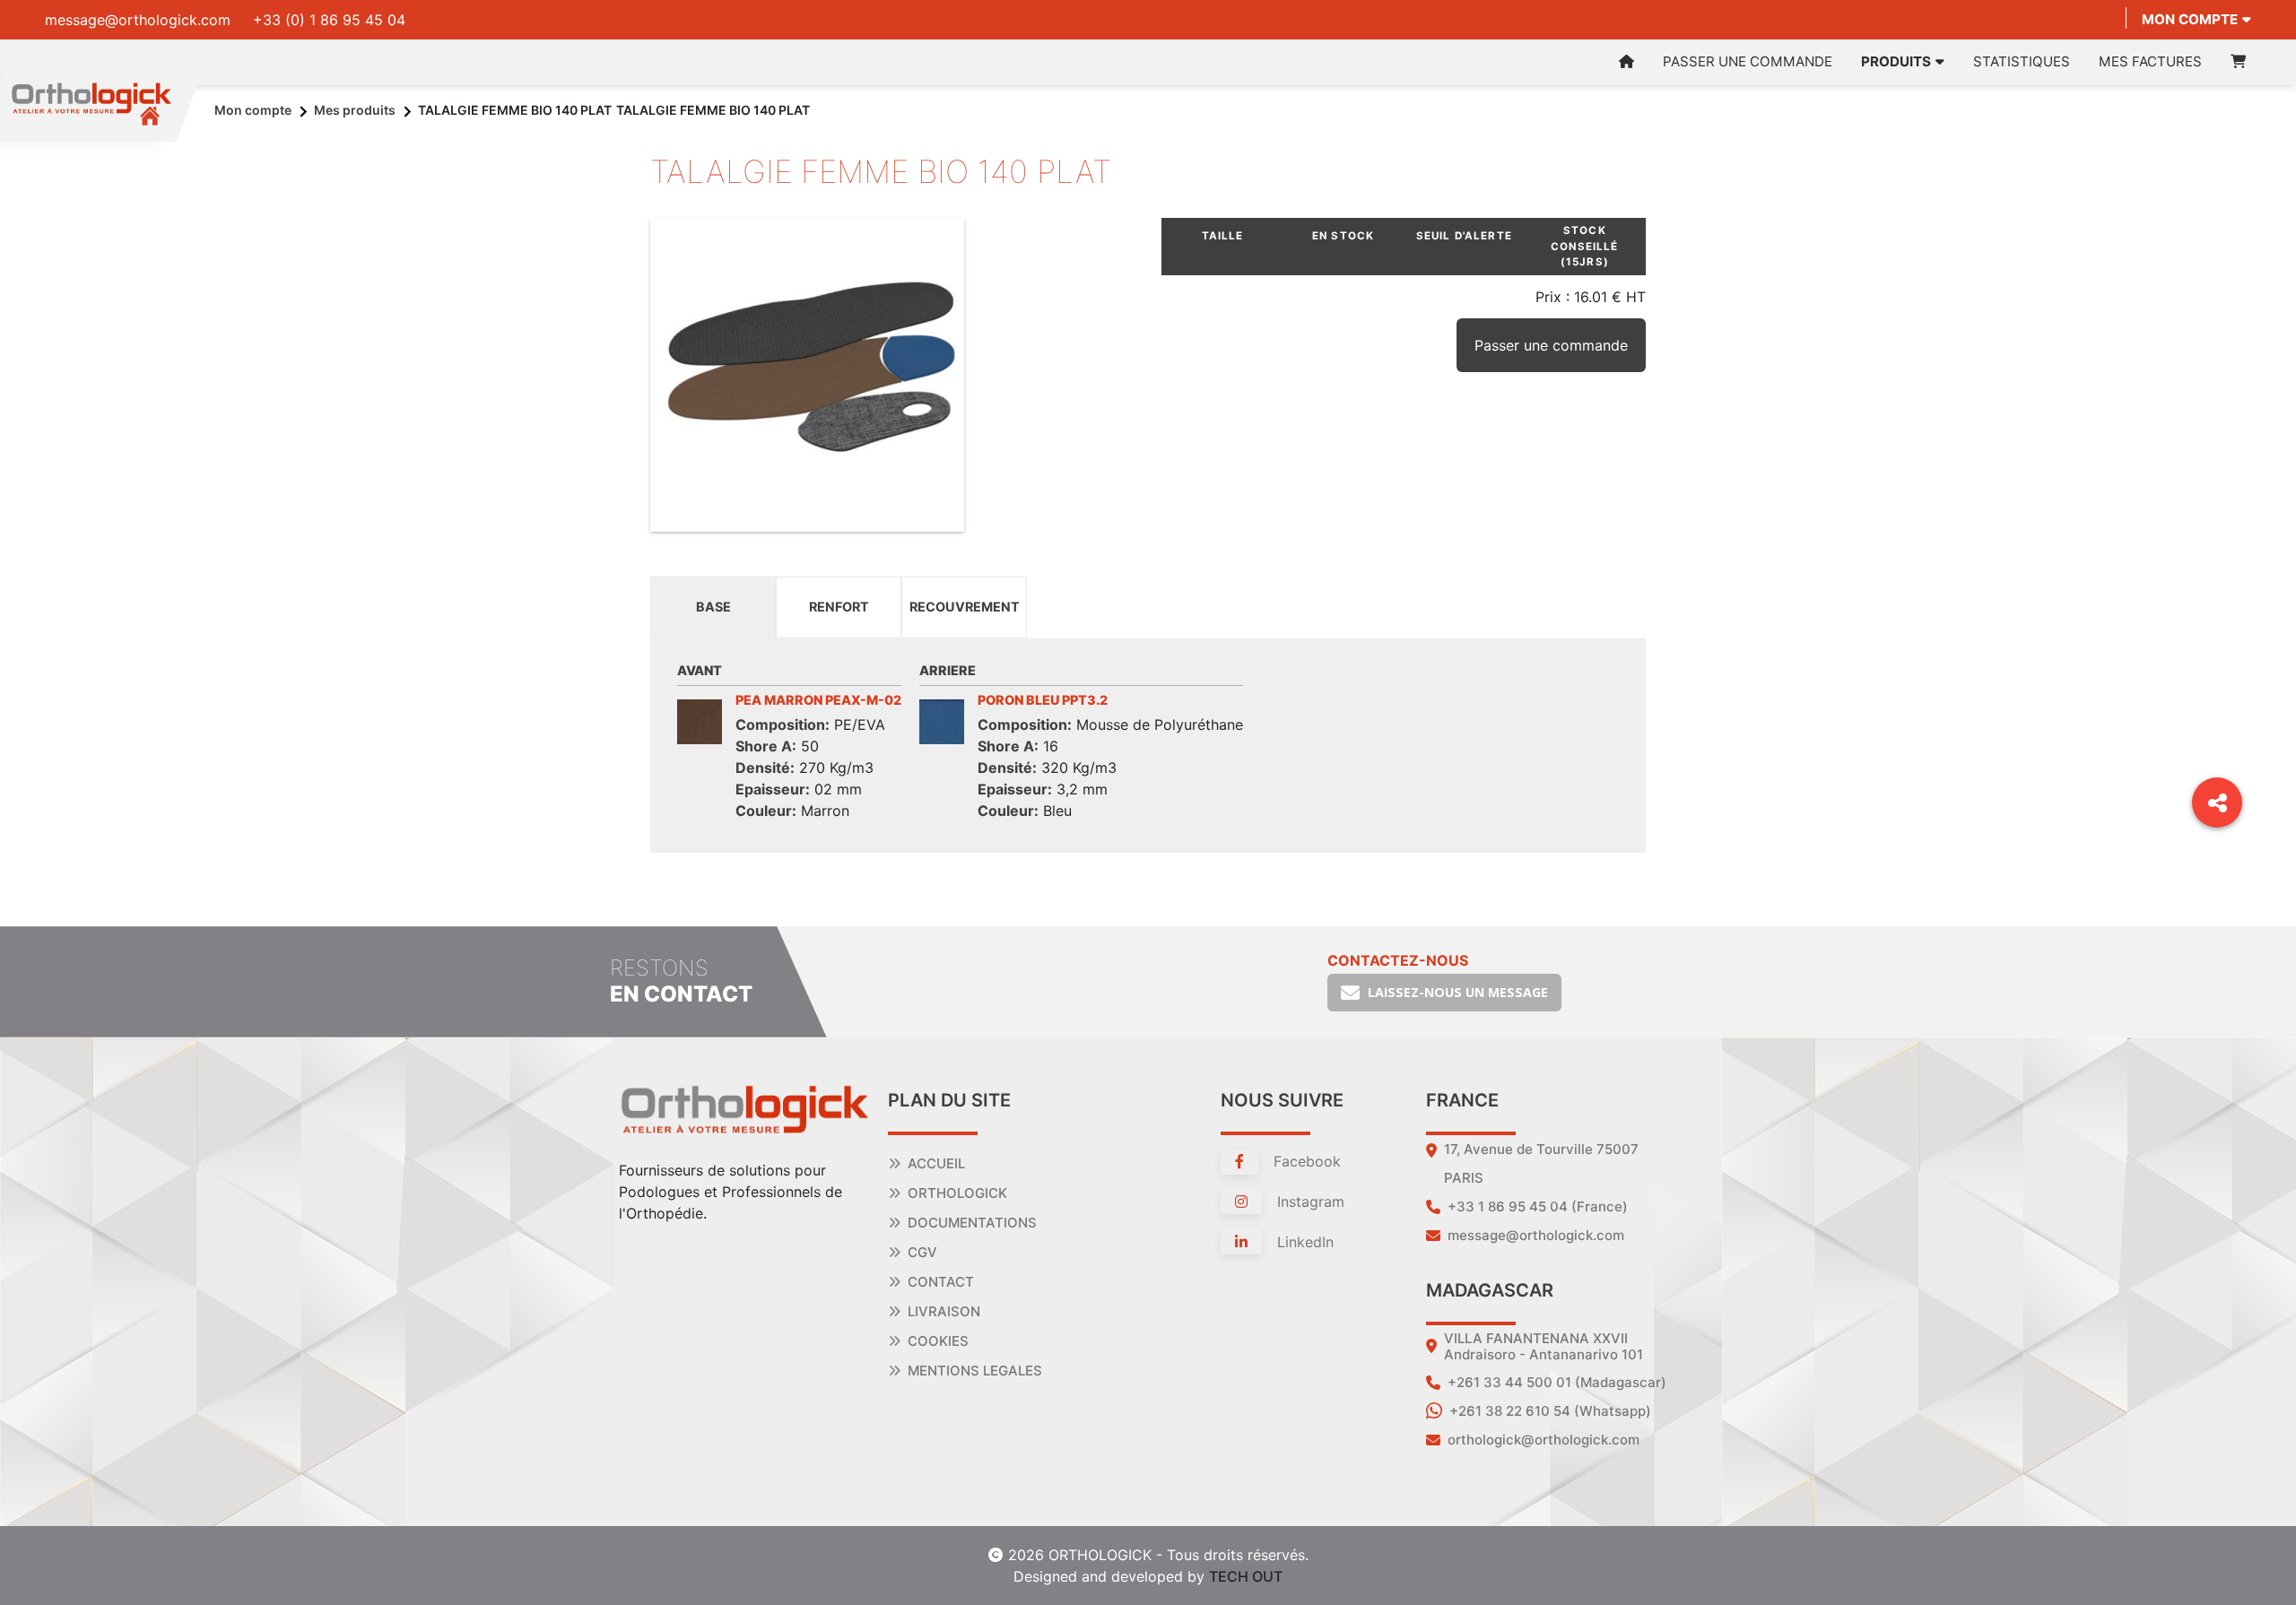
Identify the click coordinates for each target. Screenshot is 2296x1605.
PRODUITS (1896, 61)
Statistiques (2022, 61)
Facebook (1305, 1161)
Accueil (936, 1163)
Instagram (1309, 1202)
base (713, 607)
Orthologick (957, 1193)
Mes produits (355, 110)
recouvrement (965, 607)
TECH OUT (1246, 1576)
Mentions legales (975, 1371)
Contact (941, 1282)
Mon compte (2190, 19)
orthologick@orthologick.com (1544, 1440)
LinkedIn (1303, 1242)
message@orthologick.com (138, 20)
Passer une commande (1748, 61)
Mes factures (2150, 61)
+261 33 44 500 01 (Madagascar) (1557, 1382)
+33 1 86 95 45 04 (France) (1538, 1206)
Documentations (972, 1223)
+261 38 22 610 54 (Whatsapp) (1550, 1411)
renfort (839, 607)
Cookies (938, 1341)
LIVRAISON (944, 1311)
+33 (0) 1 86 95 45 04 (329, 20)
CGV (922, 1252)
